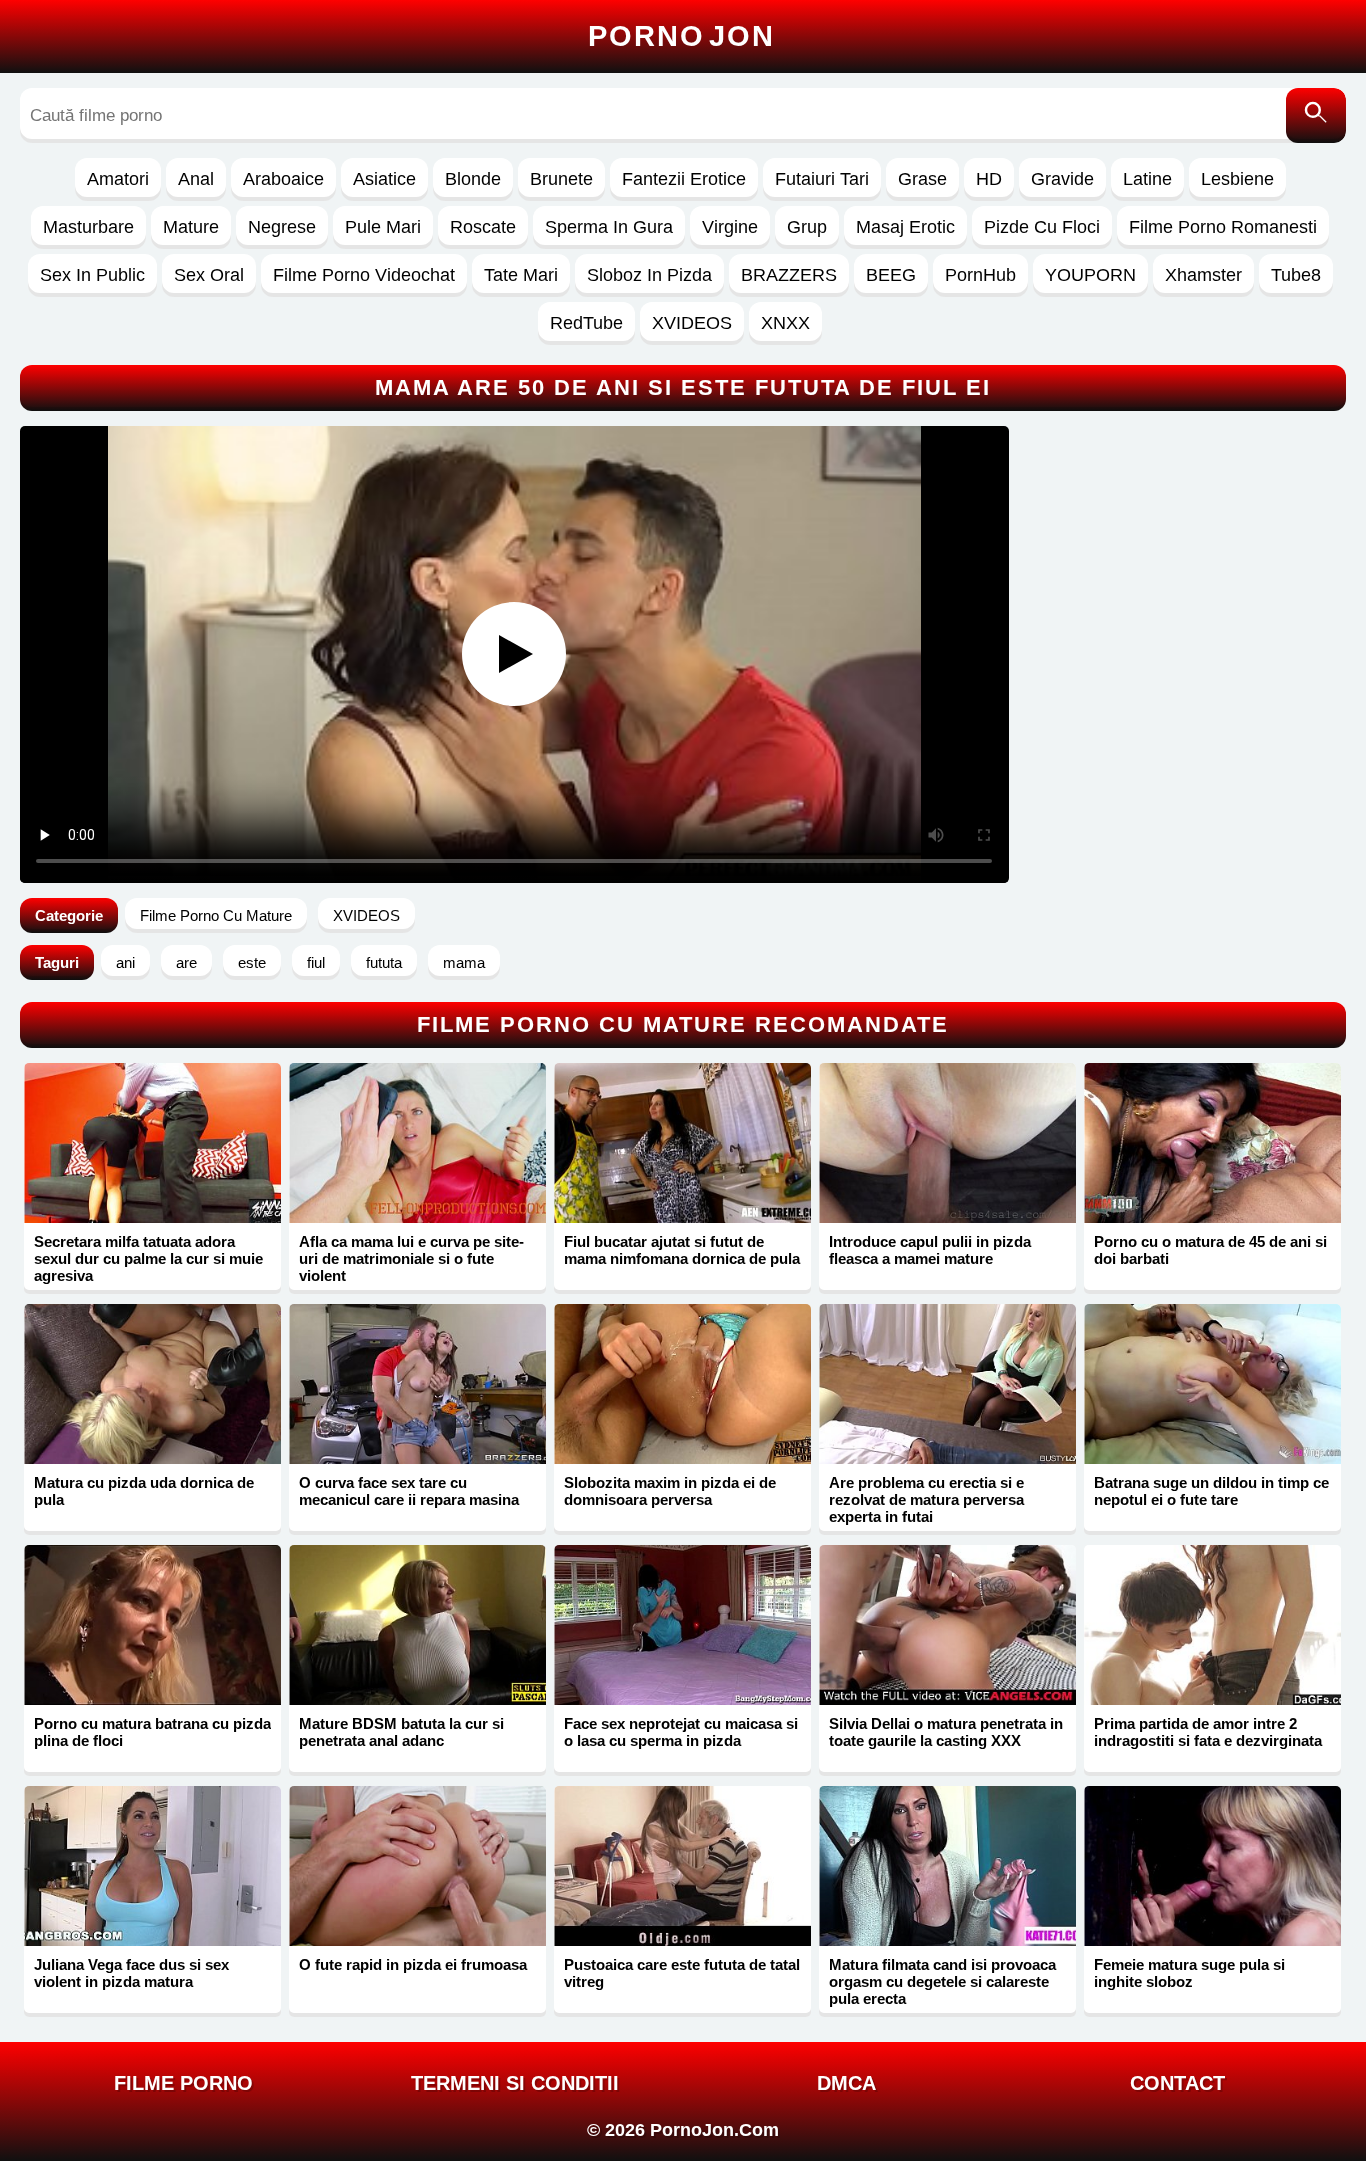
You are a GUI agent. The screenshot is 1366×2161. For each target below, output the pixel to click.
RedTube (586, 323)
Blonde (473, 179)
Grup (807, 227)
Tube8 (1296, 275)
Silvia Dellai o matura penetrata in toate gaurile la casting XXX (946, 1732)
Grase (922, 179)
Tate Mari (521, 275)
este (252, 962)
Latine (1147, 179)
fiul (316, 962)
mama (464, 962)
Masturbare (88, 227)
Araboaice (283, 179)
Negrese (282, 227)
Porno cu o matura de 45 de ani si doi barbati (1210, 1250)
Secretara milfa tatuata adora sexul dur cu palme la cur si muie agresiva (148, 1258)
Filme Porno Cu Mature (216, 915)
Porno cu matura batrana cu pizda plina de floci (152, 1732)
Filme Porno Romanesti (1223, 227)
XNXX (785, 323)
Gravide (1062, 179)
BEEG (891, 275)
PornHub (980, 275)
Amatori (118, 179)
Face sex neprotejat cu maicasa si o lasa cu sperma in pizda (681, 1732)
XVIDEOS (692, 323)
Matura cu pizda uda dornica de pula (144, 1491)
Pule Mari (383, 227)
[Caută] (1316, 115)
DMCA (846, 2083)
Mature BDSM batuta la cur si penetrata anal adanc (401, 1732)
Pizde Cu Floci (1042, 227)
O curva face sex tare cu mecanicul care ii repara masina (409, 1491)
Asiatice (384, 179)
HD (989, 179)
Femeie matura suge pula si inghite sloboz (1189, 1973)
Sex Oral (209, 275)
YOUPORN (1090, 275)
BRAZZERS (789, 275)
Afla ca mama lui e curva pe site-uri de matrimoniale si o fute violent (411, 1258)
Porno (681, 36)
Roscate (483, 227)
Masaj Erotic (905, 227)
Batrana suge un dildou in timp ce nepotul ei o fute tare (1211, 1491)
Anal (196, 179)
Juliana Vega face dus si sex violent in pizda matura (131, 1973)
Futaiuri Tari (822, 179)
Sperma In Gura (609, 227)
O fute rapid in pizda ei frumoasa (413, 1964)
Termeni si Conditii (515, 2083)
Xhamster (1203, 275)
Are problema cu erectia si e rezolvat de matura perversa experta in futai (926, 1499)
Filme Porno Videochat (364, 275)
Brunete (561, 179)
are (186, 962)
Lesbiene (1237, 179)
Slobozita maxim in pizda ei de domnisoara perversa (670, 1491)
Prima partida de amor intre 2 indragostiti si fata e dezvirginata (1208, 1732)
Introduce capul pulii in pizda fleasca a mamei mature (930, 1250)
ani (125, 962)
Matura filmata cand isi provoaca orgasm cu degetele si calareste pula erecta (942, 1981)
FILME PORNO (183, 2083)
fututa (384, 962)
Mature (191, 227)
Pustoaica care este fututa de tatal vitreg (682, 1973)
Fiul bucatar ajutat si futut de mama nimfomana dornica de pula (682, 1250)
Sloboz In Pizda (649, 275)
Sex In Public (92, 275)
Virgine (730, 227)
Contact (1177, 2083)
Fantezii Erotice (684, 179)
